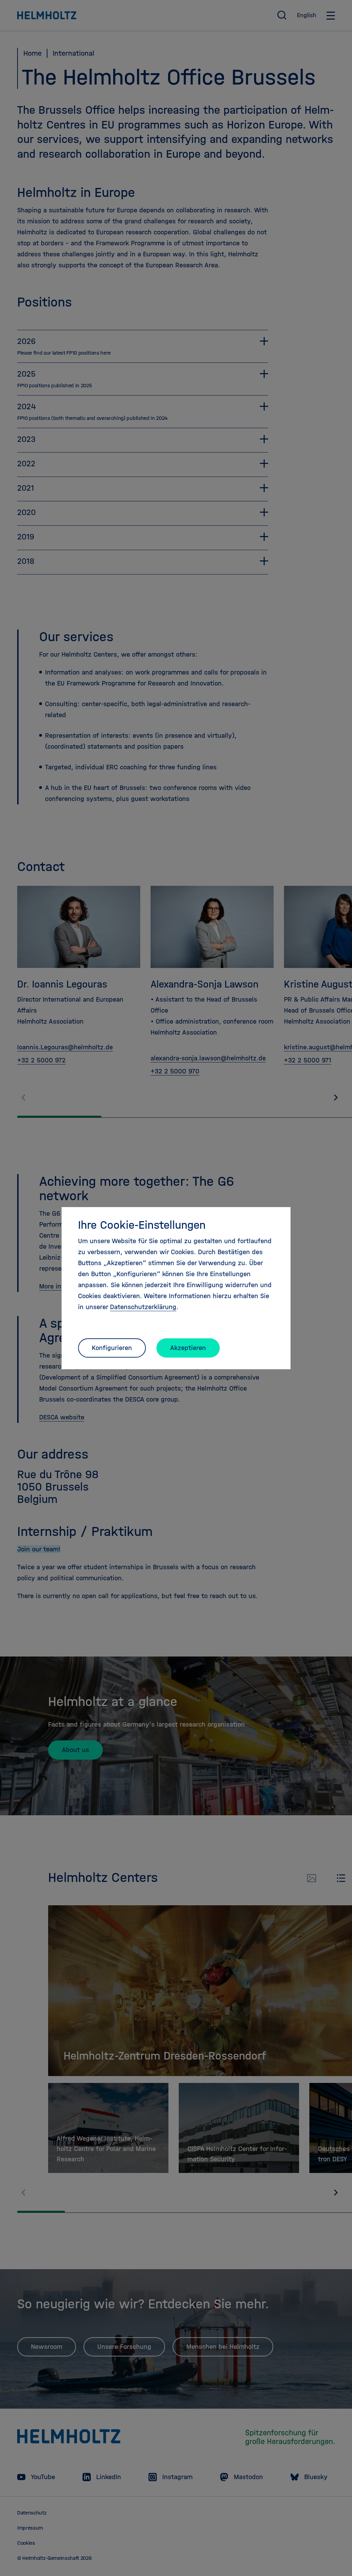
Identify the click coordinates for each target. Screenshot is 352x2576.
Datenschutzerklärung (143, 1307)
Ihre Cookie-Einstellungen (142, 1225)
